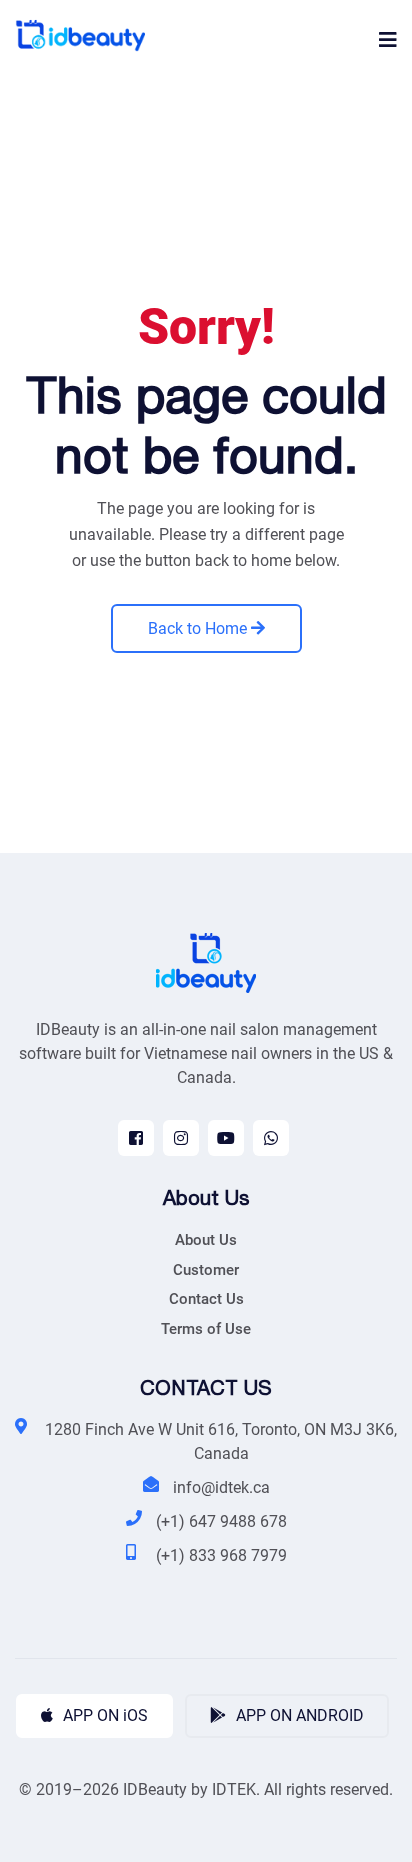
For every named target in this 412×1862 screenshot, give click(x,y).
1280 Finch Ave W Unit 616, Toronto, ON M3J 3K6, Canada (221, 1441)
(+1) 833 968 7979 (221, 1555)
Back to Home (199, 628)
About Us (206, 1240)
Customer (206, 1270)
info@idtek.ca (221, 1487)
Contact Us (206, 1299)
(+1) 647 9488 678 (221, 1521)
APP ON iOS (103, 1715)
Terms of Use (206, 1329)
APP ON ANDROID (298, 1715)
